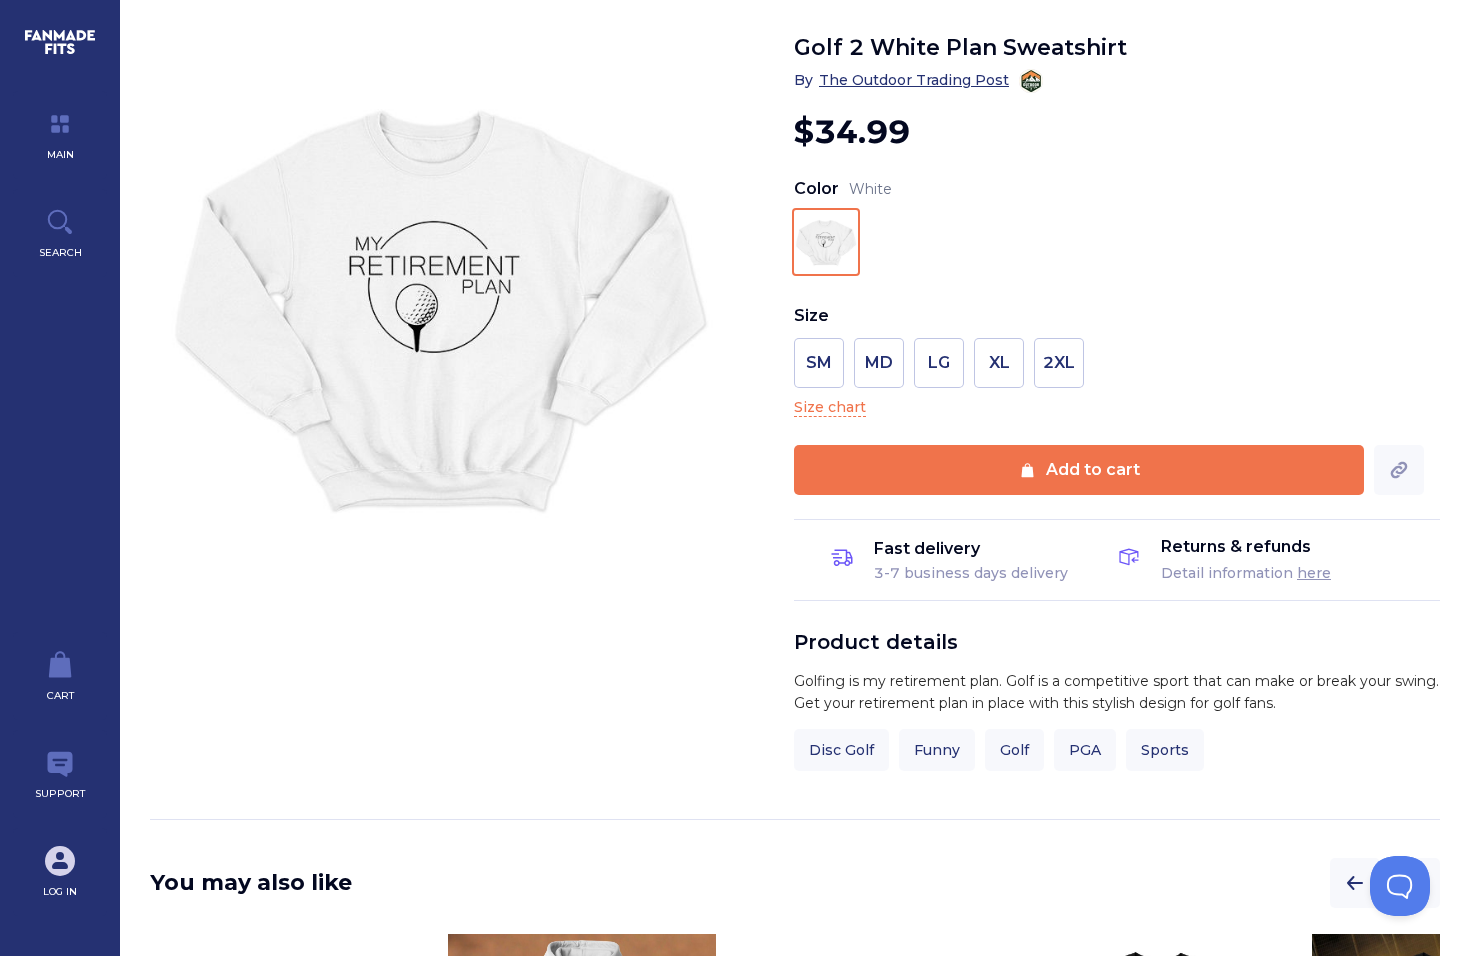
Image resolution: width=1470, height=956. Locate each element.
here (1314, 573)
